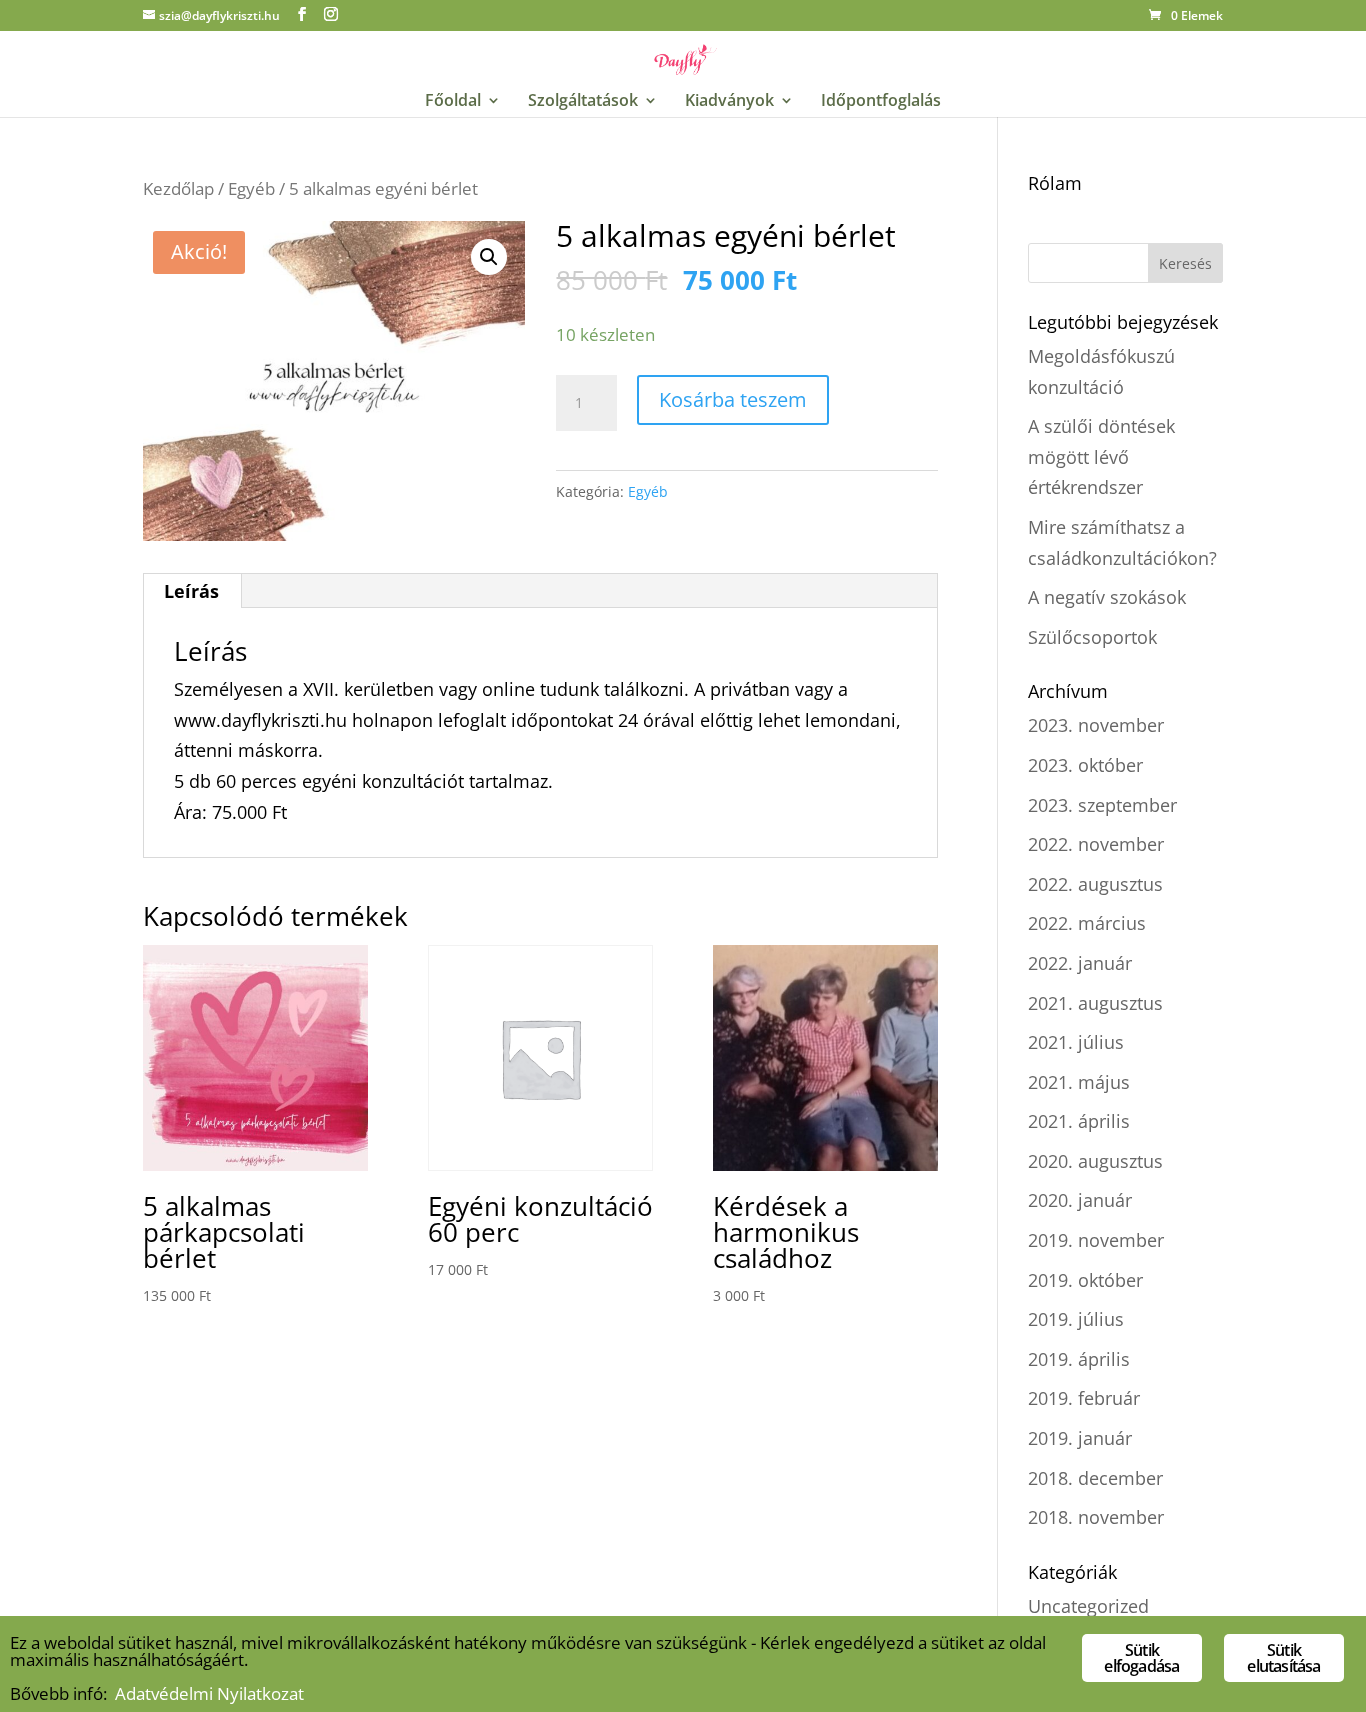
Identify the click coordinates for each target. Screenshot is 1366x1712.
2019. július (1076, 1319)
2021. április (1079, 1121)
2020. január (1080, 1200)
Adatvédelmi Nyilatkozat (209, 1693)
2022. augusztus (1095, 884)
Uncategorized (1088, 1606)
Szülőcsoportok (1092, 637)
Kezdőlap (178, 188)
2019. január (1080, 1438)
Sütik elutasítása (1283, 1658)
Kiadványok (729, 102)
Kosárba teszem (733, 399)
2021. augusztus (1095, 1003)
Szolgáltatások (583, 102)
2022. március (1087, 923)
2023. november (1096, 725)
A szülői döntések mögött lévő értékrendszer (1101, 456)
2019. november (1096, 1240)
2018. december (1095, 1478)
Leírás (191, 591)
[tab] (192, 591)
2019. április (1079, 1359)
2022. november (1096, 844)
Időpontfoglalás (881, 102)
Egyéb (251, 188)
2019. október (1085, 1280)
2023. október (1085, 765)
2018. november (1096, 1517)
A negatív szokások (1107, 597)
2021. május (1079, 1082)
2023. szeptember (1102, 805)
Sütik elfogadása (1141, 1658)
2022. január (1080, 963)
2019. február (1084, 1398)
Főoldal (453, 102)
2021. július (1076, 1042)
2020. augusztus (1095, 1161)
